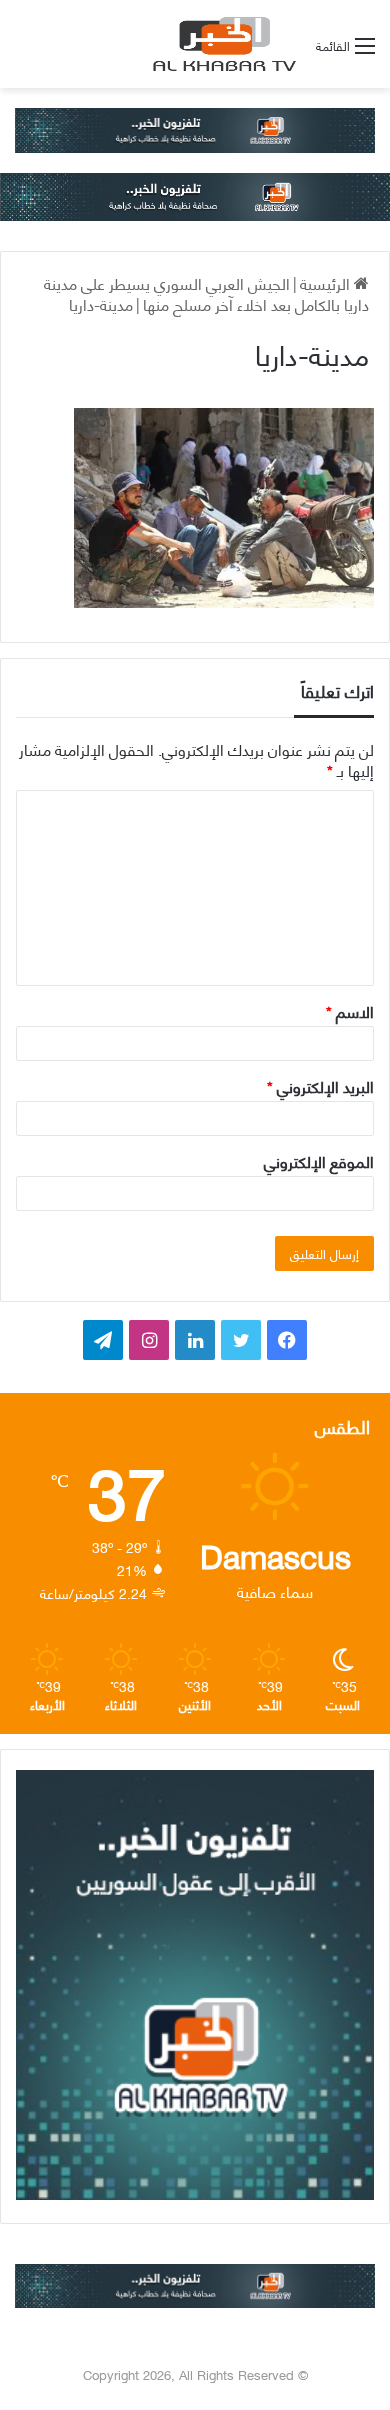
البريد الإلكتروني (320, 1085)
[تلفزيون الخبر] (221, 44)
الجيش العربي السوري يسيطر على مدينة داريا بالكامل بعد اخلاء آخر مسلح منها (206, 293)
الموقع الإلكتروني (319, 1160)
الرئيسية (327, 282)
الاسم (350, 1010)
